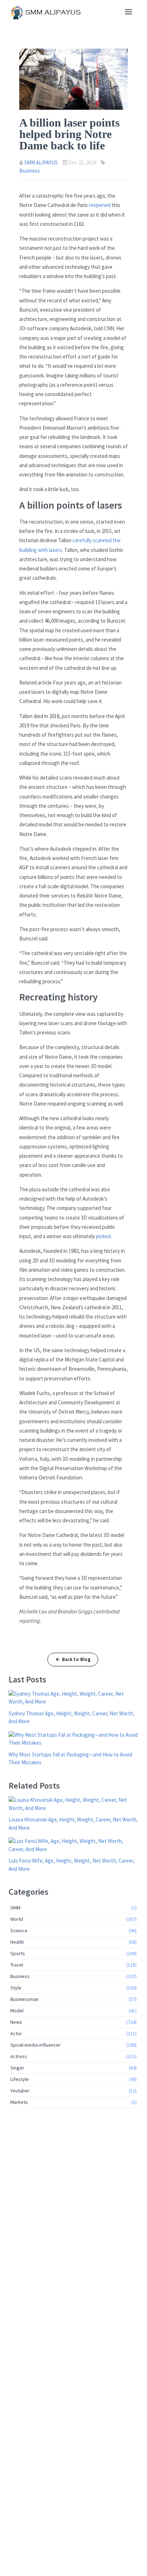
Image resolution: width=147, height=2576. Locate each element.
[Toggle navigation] (128, 12)
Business (30, 171)
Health (73, 1942)
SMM (73, 1908)
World (73, 1919)
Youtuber (73, 2091)
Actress (73, 2056)
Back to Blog (77, 1659)
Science (73, 1930)
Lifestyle (73, 2079)
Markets (73, 2102)
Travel (73, 1965)
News (73, 2022)
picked (103, 1236)
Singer (73, 2068)
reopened (100, 205)
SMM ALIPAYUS (41, 162)
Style (73, 1988)
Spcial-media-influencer (73, 2045)
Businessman (73, 1999)
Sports (73, 1953)
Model (73, 2011)
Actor (73, 2033)
